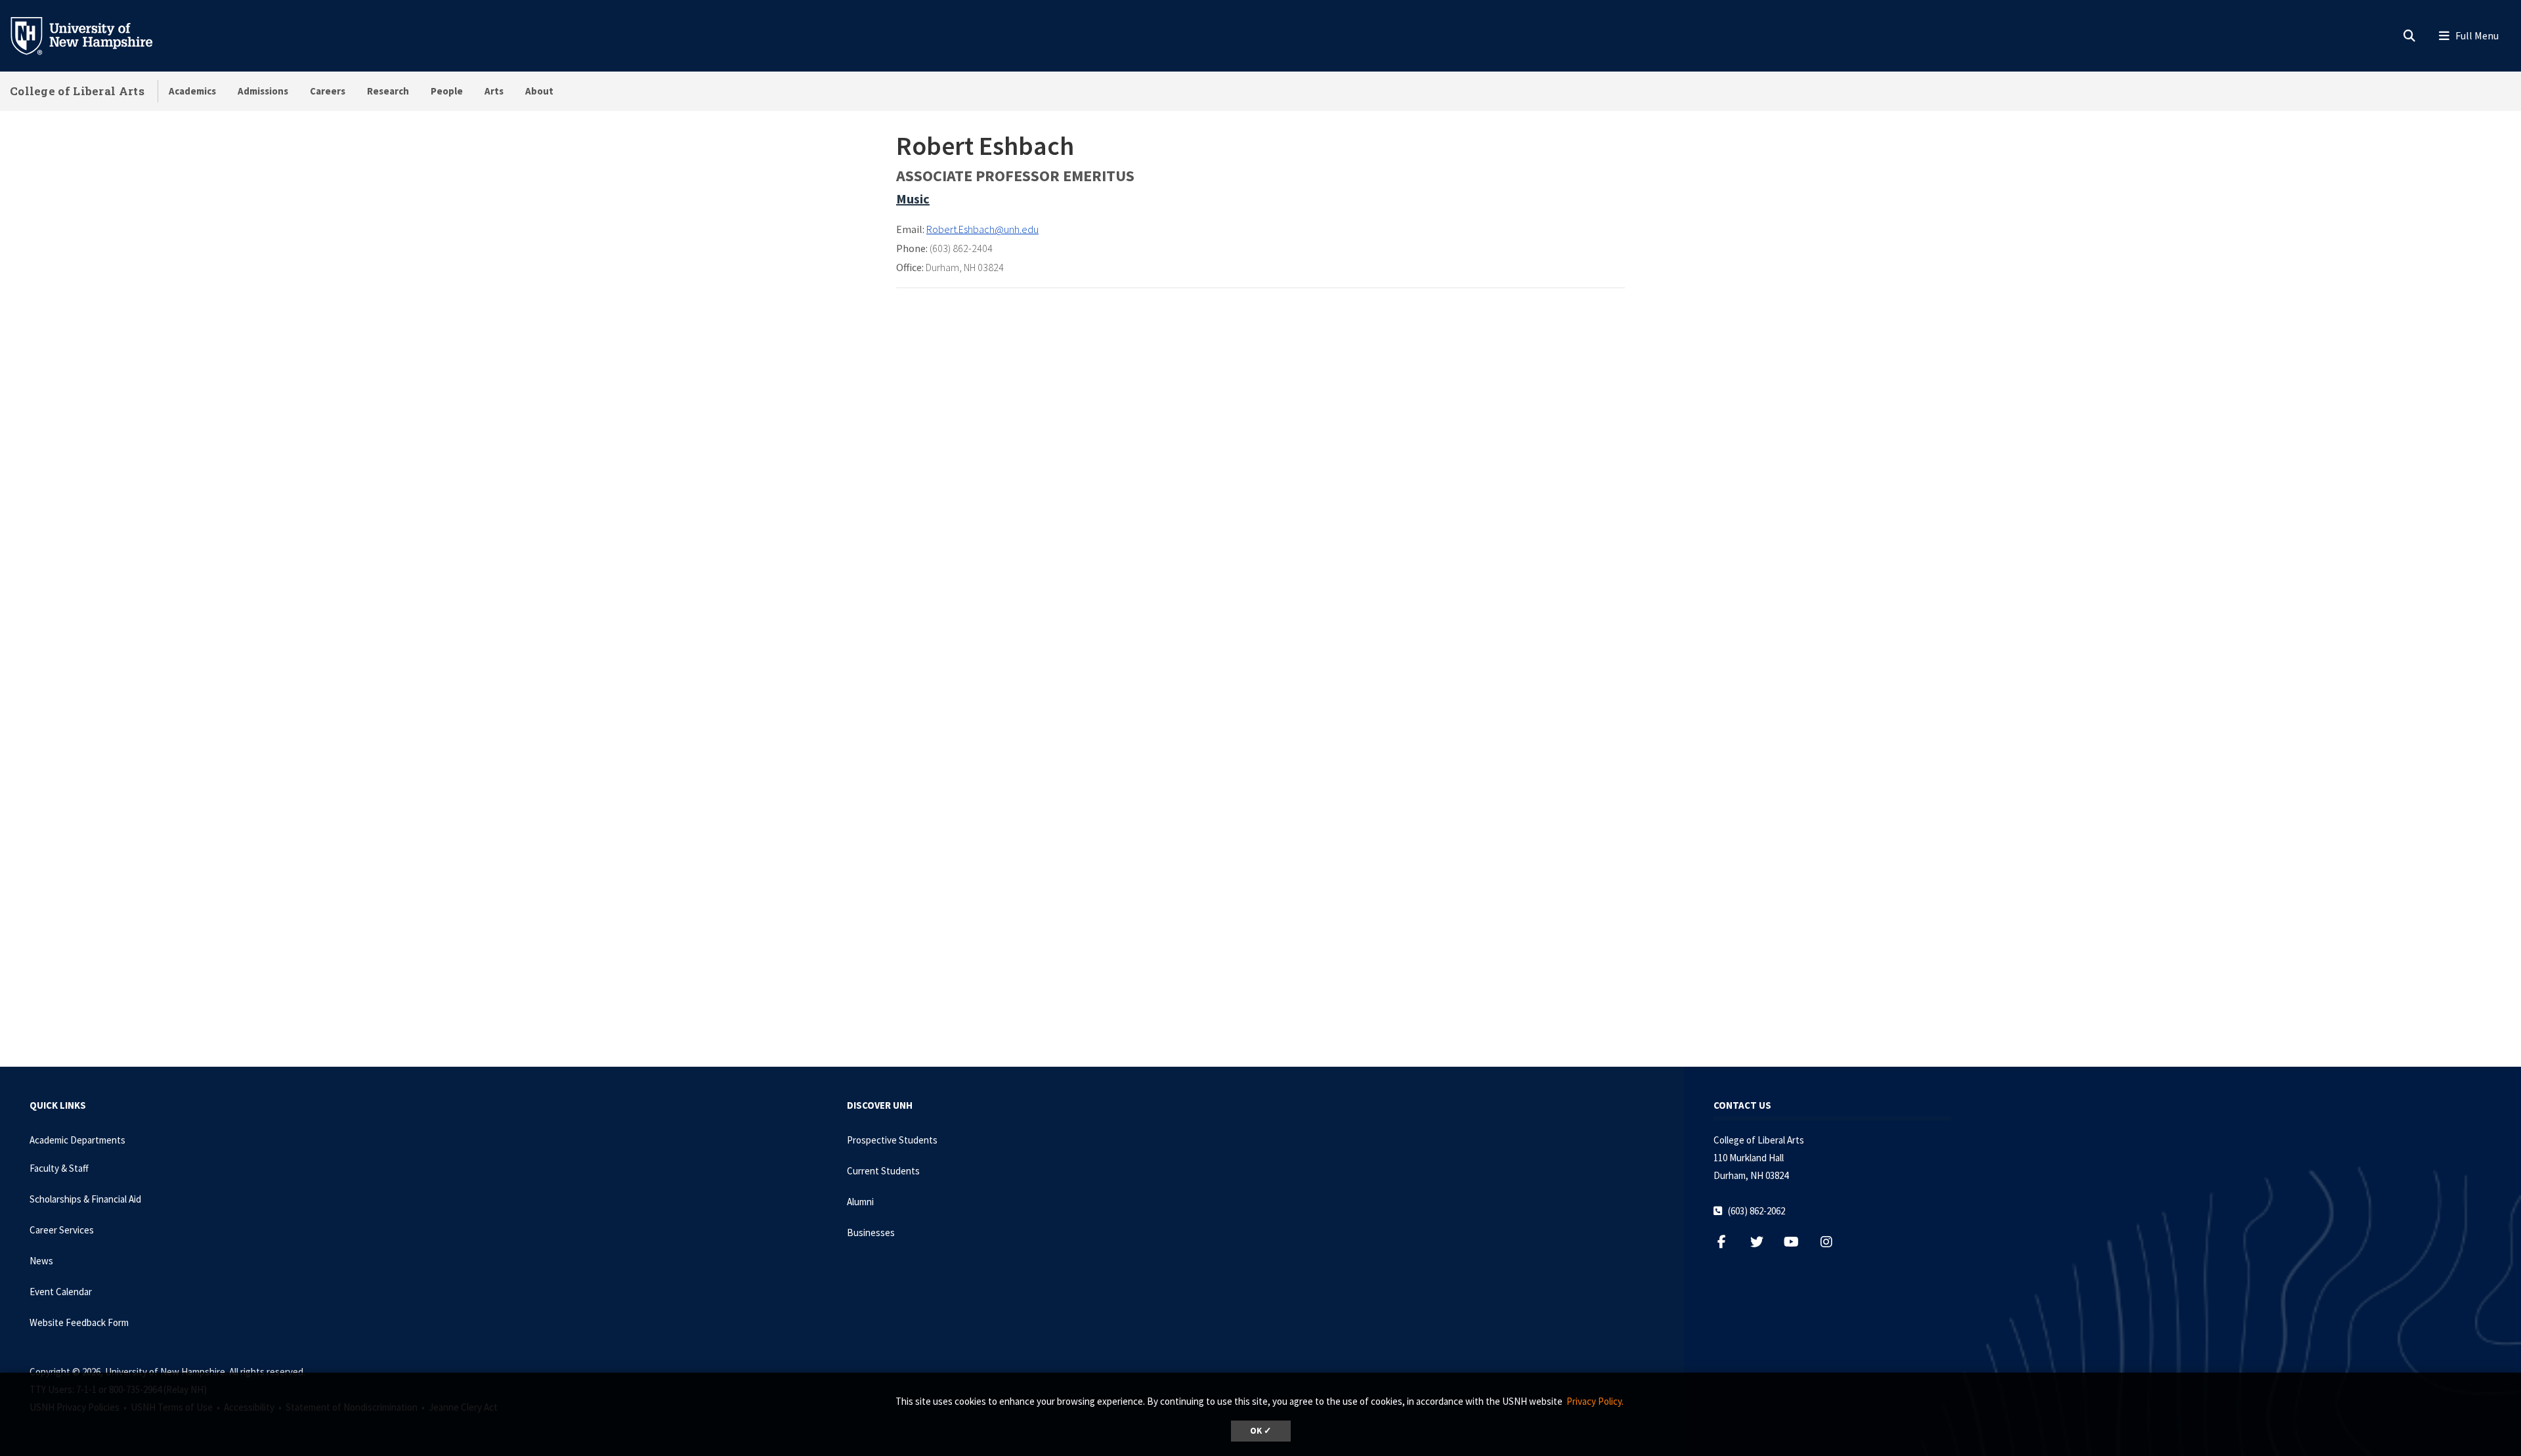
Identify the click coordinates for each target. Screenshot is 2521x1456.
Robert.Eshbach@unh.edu (982, 229)
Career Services (62, 1230)
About (539, 91)
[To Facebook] (1728, 1242)
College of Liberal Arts (77, 91)
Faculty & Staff (59, 1168)
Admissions (263, 91)
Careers (328, 91)
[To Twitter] (1763, 1242)
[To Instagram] (1833, 1242)
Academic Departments (77, 1140)
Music (913, 199)
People (447, 91)
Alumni (860, 1202)
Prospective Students (892, 1140)
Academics (192, 91)
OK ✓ (1261, 1431)
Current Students (883, 1171)
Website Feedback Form (79, 1322)
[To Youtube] (1798, 1242)
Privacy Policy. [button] (1595, 1401)
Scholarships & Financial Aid (85, 1199)
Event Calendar (61, 1292)
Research (388, 91)
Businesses (871, 1232)
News (41, 1261)
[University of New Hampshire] (92, 35)
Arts (494, 91)
